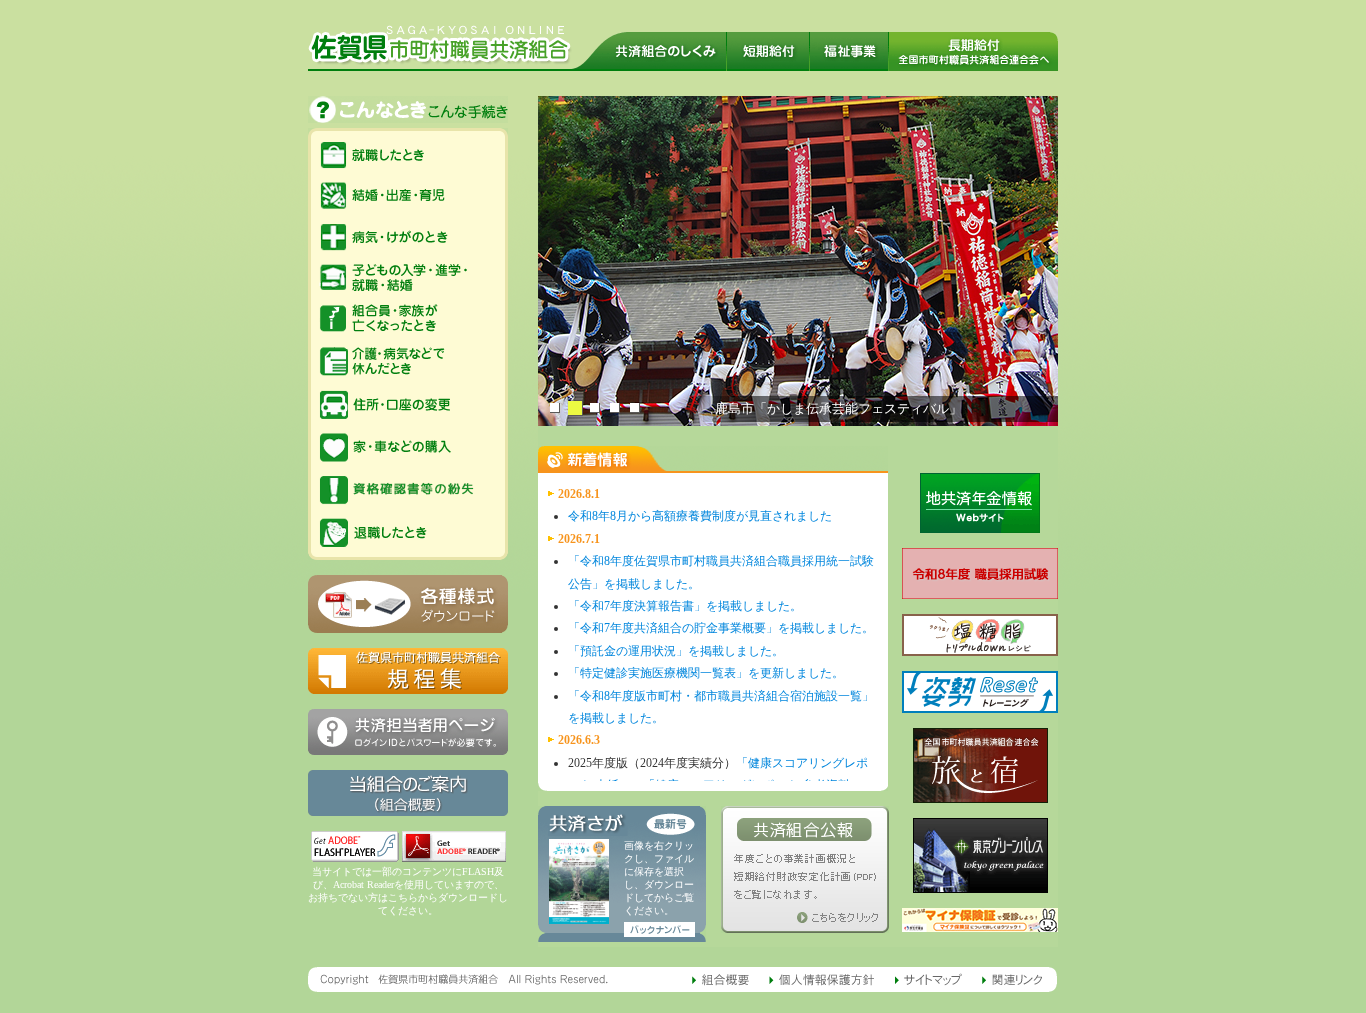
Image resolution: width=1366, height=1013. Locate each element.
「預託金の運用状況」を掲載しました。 (676, 651)
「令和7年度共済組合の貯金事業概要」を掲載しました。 (721, 628)
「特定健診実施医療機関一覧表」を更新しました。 (706, 673)
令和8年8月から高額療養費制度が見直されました (700, 516)
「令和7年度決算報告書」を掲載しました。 (685, 606)
